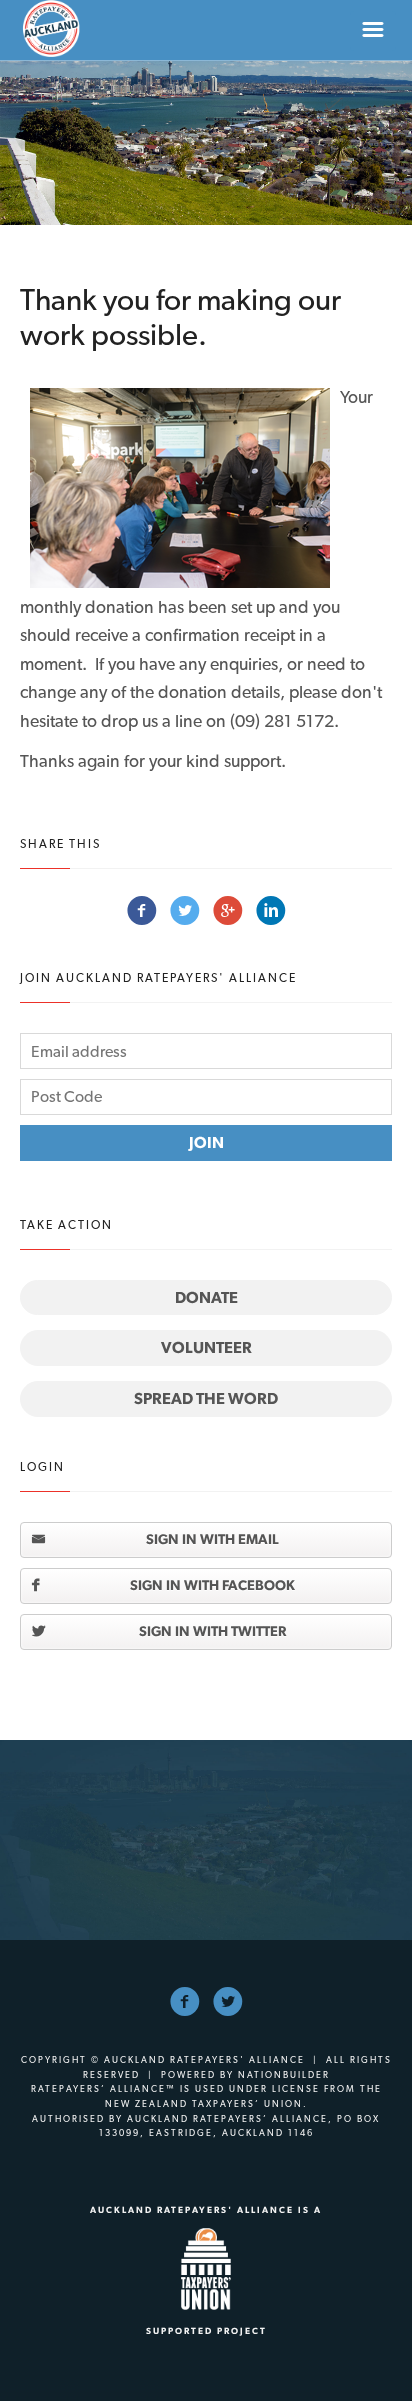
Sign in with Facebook (212, 1585)
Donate (206, 1297)
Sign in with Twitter (212, 1631)
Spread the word (206, 1398)
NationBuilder (284, 2074)
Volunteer (206, 1347)
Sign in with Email (212, 1539)
